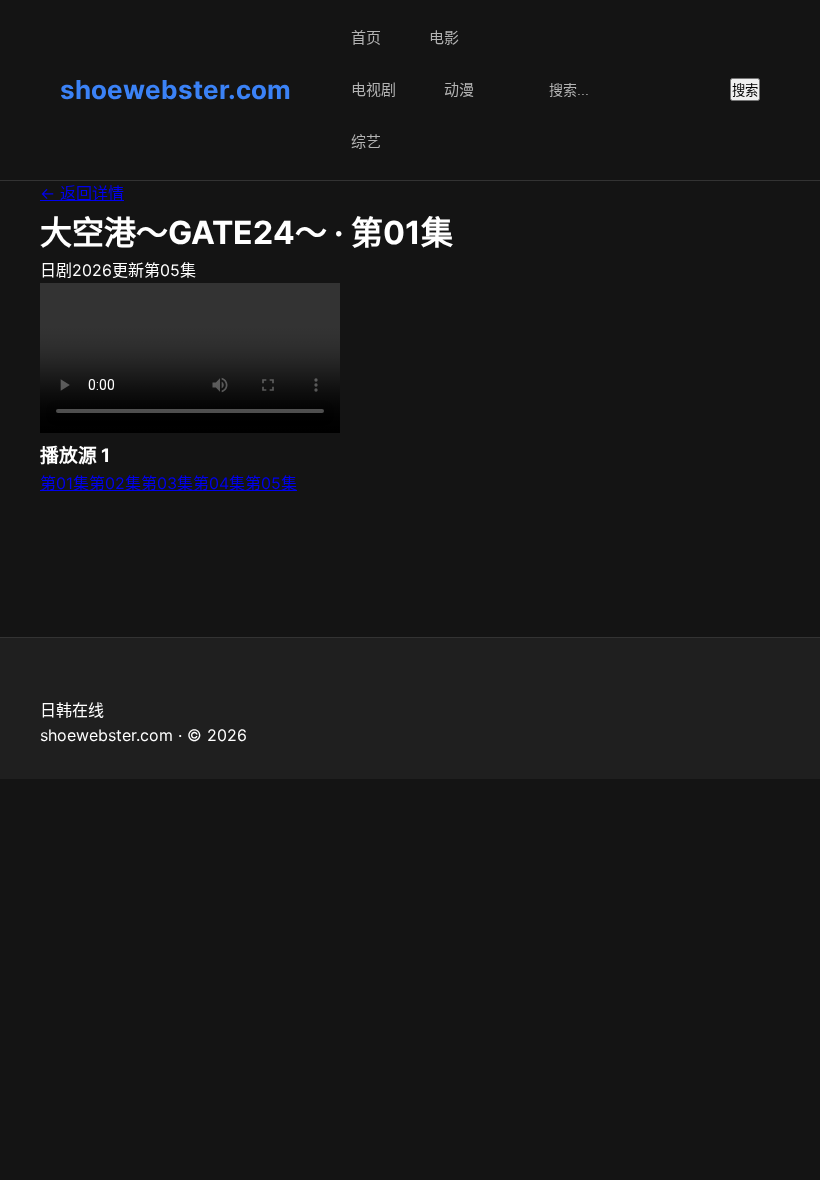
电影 (444, 37)
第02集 (115, 483)
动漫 (459, 89)
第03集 (167, 483)
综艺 (366, 141)
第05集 (271, 483)
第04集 (219, 483)
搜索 (745, 90)
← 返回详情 (82, 193)
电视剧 (373, 89)
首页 (366, 37)
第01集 (64, 483)
